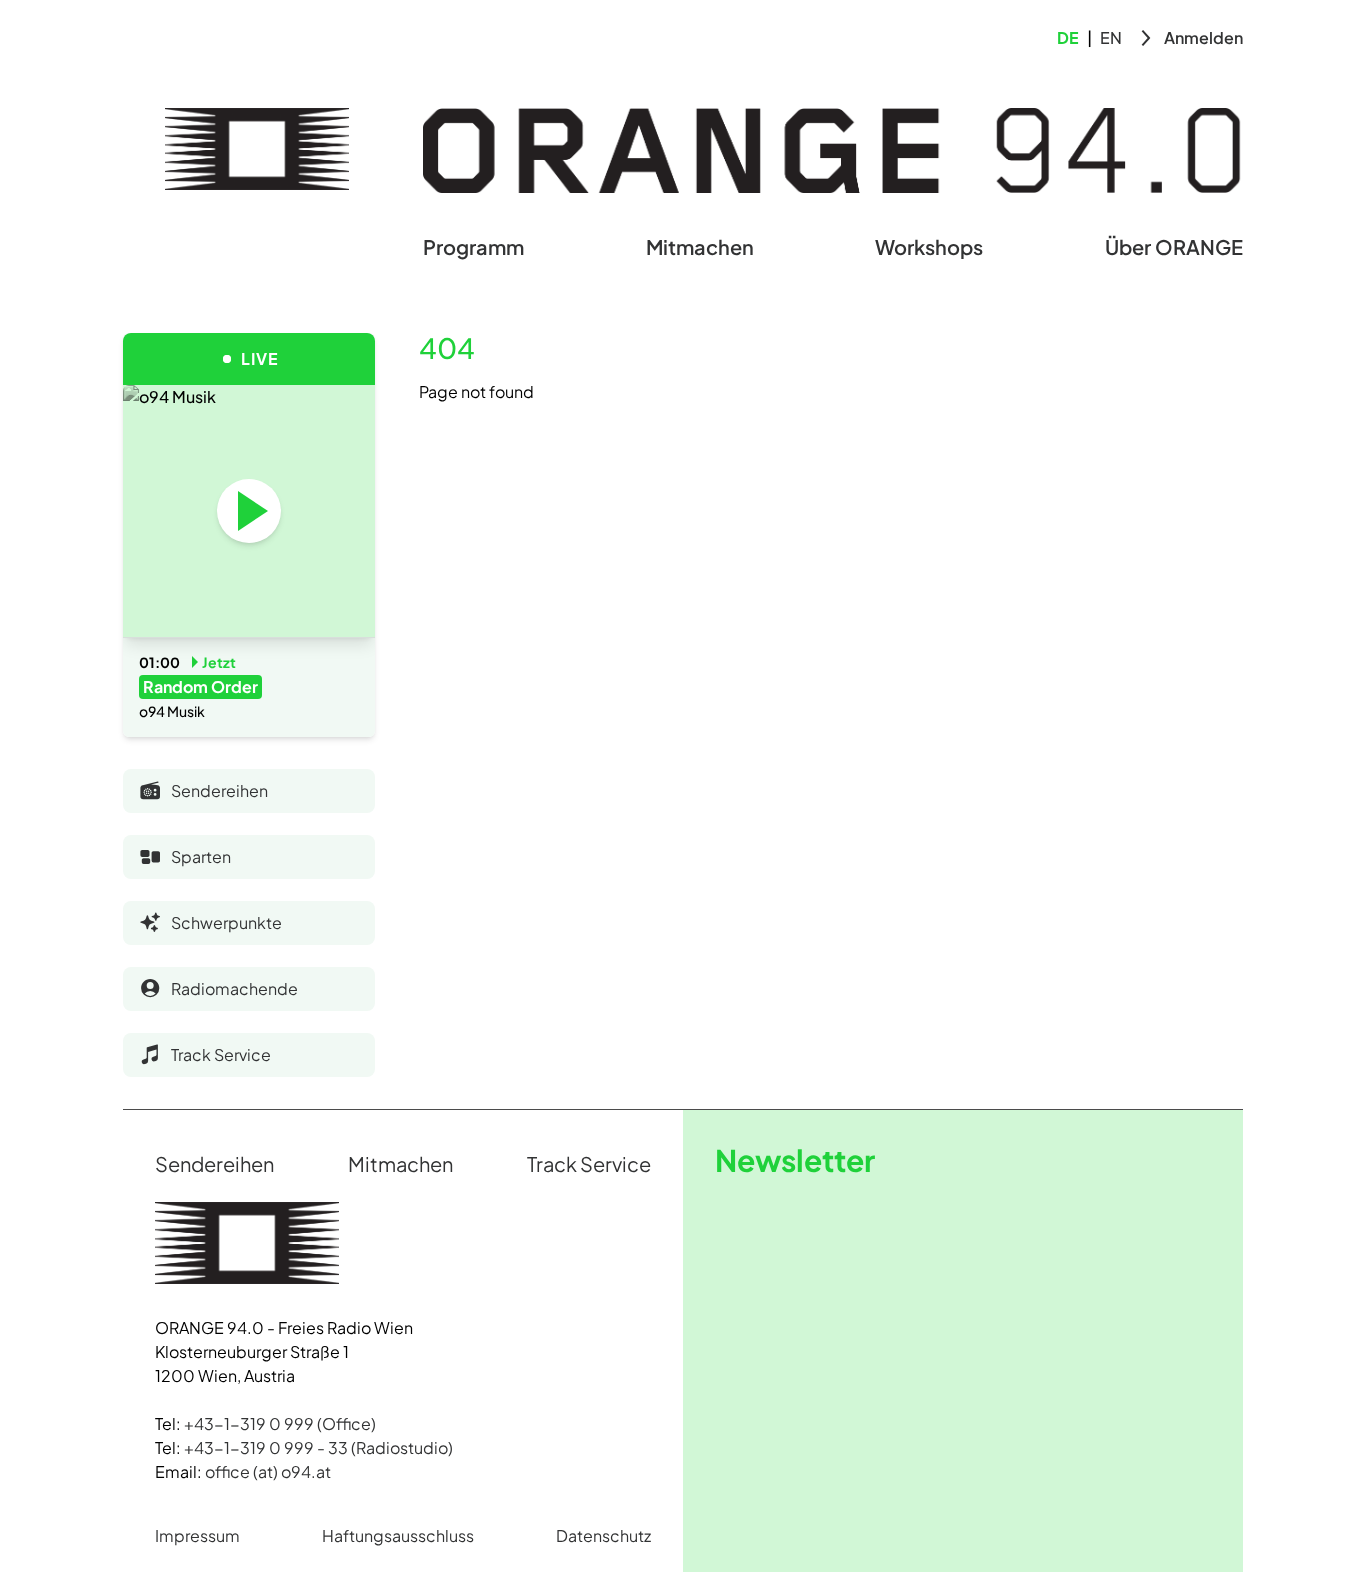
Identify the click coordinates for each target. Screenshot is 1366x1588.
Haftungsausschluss (398, 1535)
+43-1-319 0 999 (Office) (280, 1423)
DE (1068, 37)
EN (1111, 37)
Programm (473, 246)
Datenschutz (603, 1535)
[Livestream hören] (249, 511)
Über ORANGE (1174, 246)
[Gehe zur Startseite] (257, 149)
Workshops (929, 246)
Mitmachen (700, 246)
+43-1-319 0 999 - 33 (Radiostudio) (318, 1447)
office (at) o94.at (268, 1471)
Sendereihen (214, 1163)
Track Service (589, 1163)
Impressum (197, 1535)
